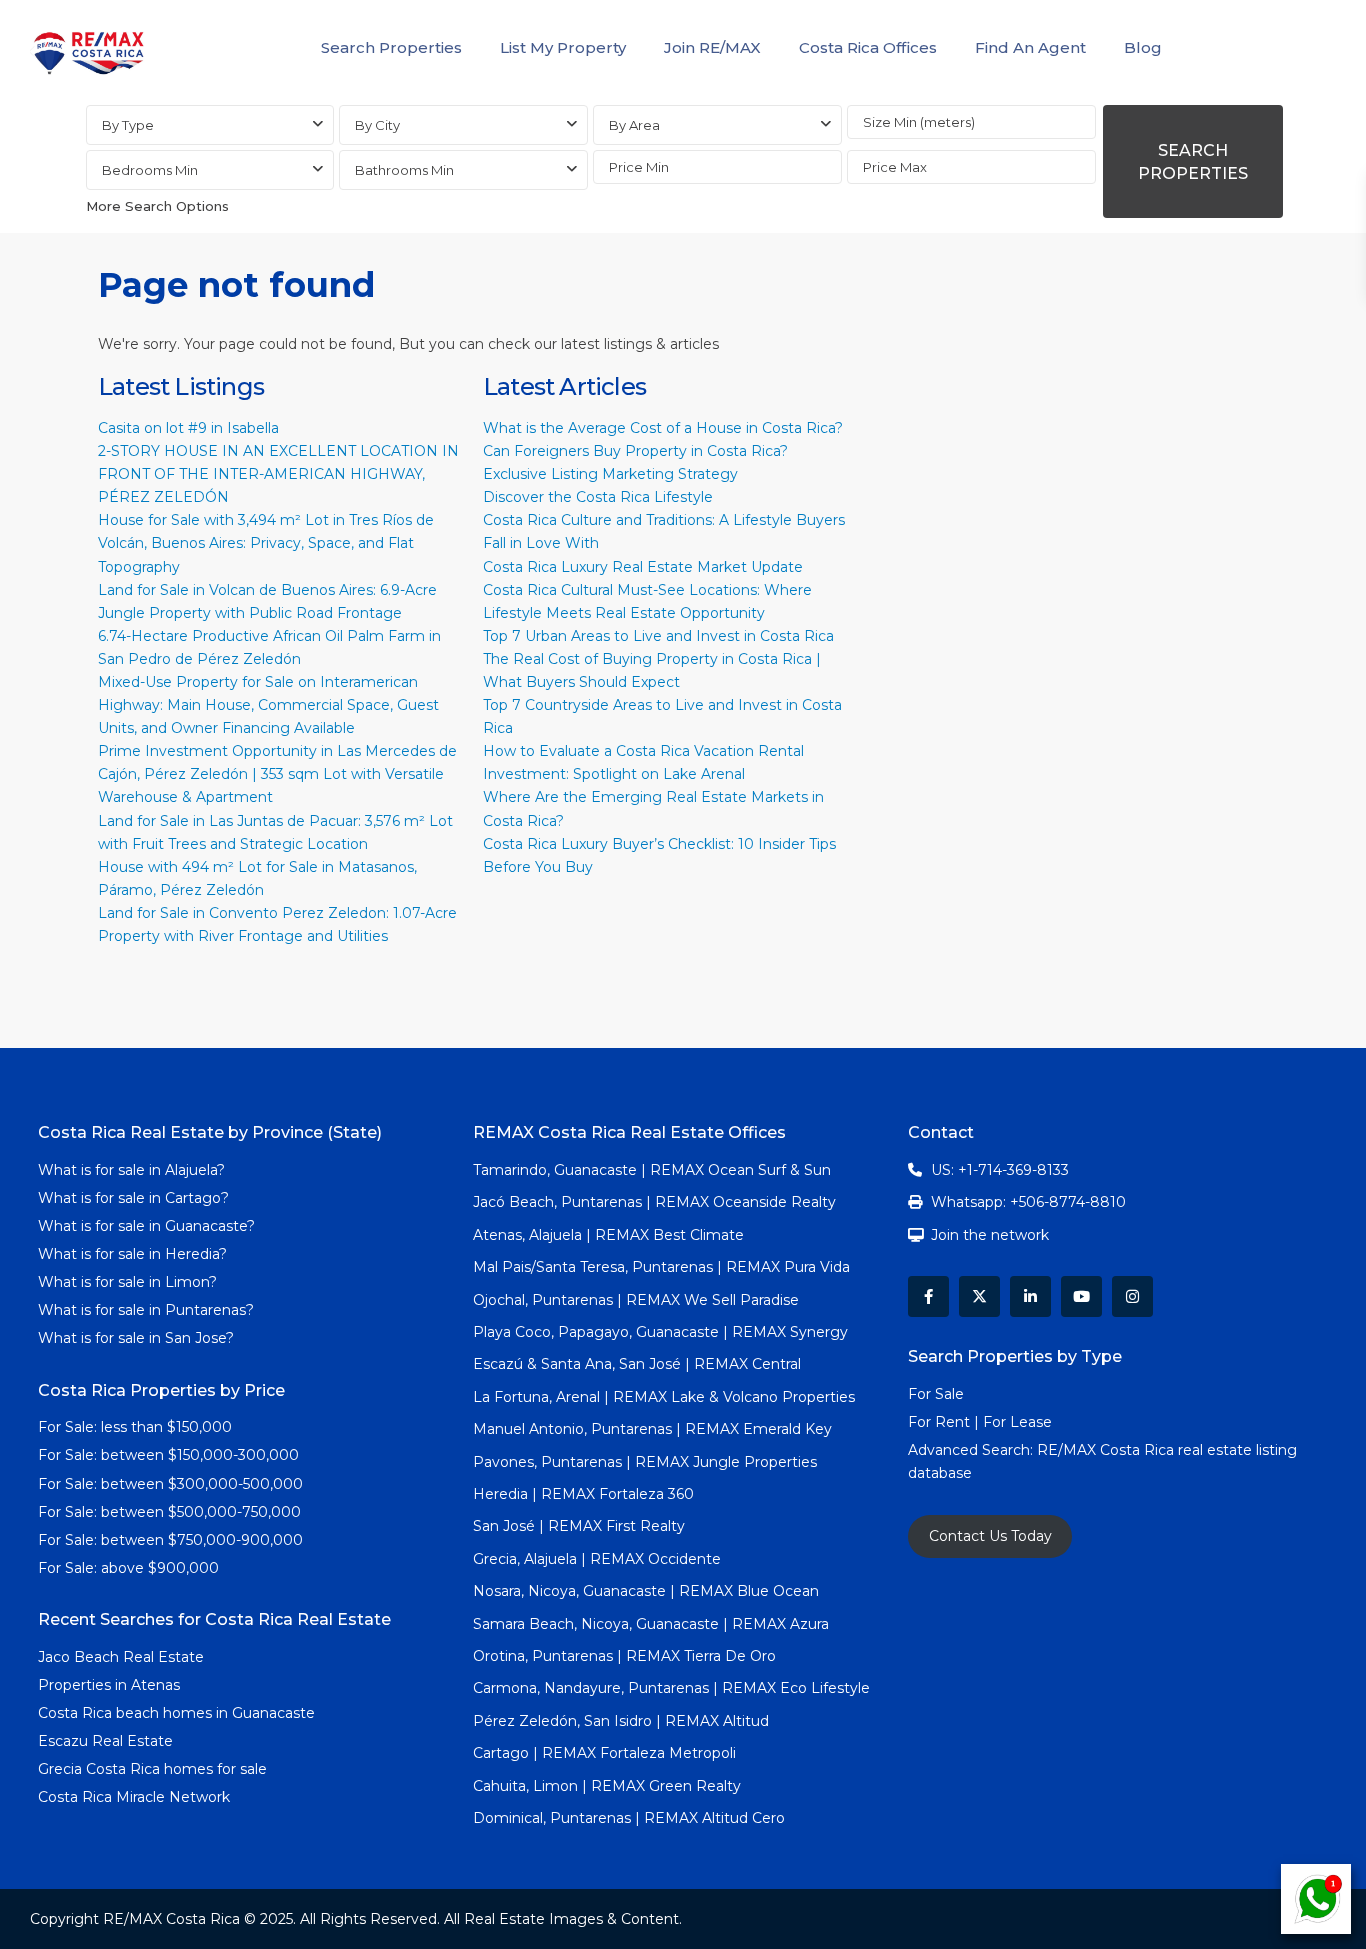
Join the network (990, 1235)
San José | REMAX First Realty (579, 1526)
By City (377, 125)
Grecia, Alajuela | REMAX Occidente (597, 1559)
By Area (634, 125)
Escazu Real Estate (105, 1741)
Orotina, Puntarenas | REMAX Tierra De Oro (624, 1656)
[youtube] (1081, 1296)
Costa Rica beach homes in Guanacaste (176, 1713)
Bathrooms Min (404, 170)
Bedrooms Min (150, 170)
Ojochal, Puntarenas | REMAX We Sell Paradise (636, 1300)
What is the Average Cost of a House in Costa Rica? (663, 428)
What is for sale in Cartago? (133, 1198)
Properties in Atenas (109, 1685)
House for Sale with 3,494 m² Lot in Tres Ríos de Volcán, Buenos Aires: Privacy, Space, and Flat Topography (266, 543)
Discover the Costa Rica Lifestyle (598, 497)
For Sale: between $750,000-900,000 (170, 1540)
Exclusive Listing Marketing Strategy (610, 474)
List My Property (563, 47)
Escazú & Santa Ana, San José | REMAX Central (637, 1364)
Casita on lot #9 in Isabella (188, 428)
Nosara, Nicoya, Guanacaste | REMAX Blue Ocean (646, 1591)
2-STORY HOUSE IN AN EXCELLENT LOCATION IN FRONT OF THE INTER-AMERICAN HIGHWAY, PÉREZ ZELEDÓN (278, 474)
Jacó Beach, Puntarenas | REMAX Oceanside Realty (654, 1202)
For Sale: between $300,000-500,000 (170, 1484)
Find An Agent (1030, 47)
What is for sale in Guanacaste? (146, 1226)
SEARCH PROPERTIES (1193, 162)
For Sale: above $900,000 (130, 1568)
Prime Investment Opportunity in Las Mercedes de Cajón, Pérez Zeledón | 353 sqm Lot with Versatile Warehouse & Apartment (277, 774)
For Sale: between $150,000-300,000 (168, 1455)
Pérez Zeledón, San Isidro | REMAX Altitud (621, 1721)
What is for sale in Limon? (127, 1282)
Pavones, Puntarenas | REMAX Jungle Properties (645, 1462)
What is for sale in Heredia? (132, 1254)
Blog (1143, 47)
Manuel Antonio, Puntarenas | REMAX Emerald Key (652, 1429)
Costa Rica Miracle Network (134, 1797)
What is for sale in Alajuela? (131, 1170)
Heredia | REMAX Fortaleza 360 (583, 1494)
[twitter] (979, 1296)
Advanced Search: (972, 1450)
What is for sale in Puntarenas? (146, 1310)
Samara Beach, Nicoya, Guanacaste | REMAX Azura (651, 1624)
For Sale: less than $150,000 (135, 1427)
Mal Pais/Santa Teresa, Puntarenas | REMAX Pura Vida (661, 1267)
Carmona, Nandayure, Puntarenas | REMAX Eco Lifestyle (671, 1688)
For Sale (936, 1394)
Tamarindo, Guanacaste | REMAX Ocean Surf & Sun (652, 1170)
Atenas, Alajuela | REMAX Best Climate (608, 1235)
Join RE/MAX (712, 47)
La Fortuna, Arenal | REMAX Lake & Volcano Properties (664, 1397)
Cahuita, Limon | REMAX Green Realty (607, 1786)
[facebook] (928, 1296)
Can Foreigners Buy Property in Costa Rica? (635, 451)
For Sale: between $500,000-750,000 (169, 1512)
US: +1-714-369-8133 (1000, 1170)
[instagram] (1132, 1296)
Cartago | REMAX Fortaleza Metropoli (604, 1753)
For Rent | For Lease (980, 1422)
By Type (128, 125)
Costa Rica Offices (868, 47)
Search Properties (391, 47)
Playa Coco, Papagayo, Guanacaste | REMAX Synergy (660, 1332)
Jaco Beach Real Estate (123, 1657)
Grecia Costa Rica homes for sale (152, 1769)
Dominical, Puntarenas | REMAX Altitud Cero (629, 1818)
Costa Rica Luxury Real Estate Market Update (643, 567)
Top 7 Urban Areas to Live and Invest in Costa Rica (658, 636)
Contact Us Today (990, 1536)
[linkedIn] (1030, 1296)
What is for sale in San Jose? (136, 1338)
